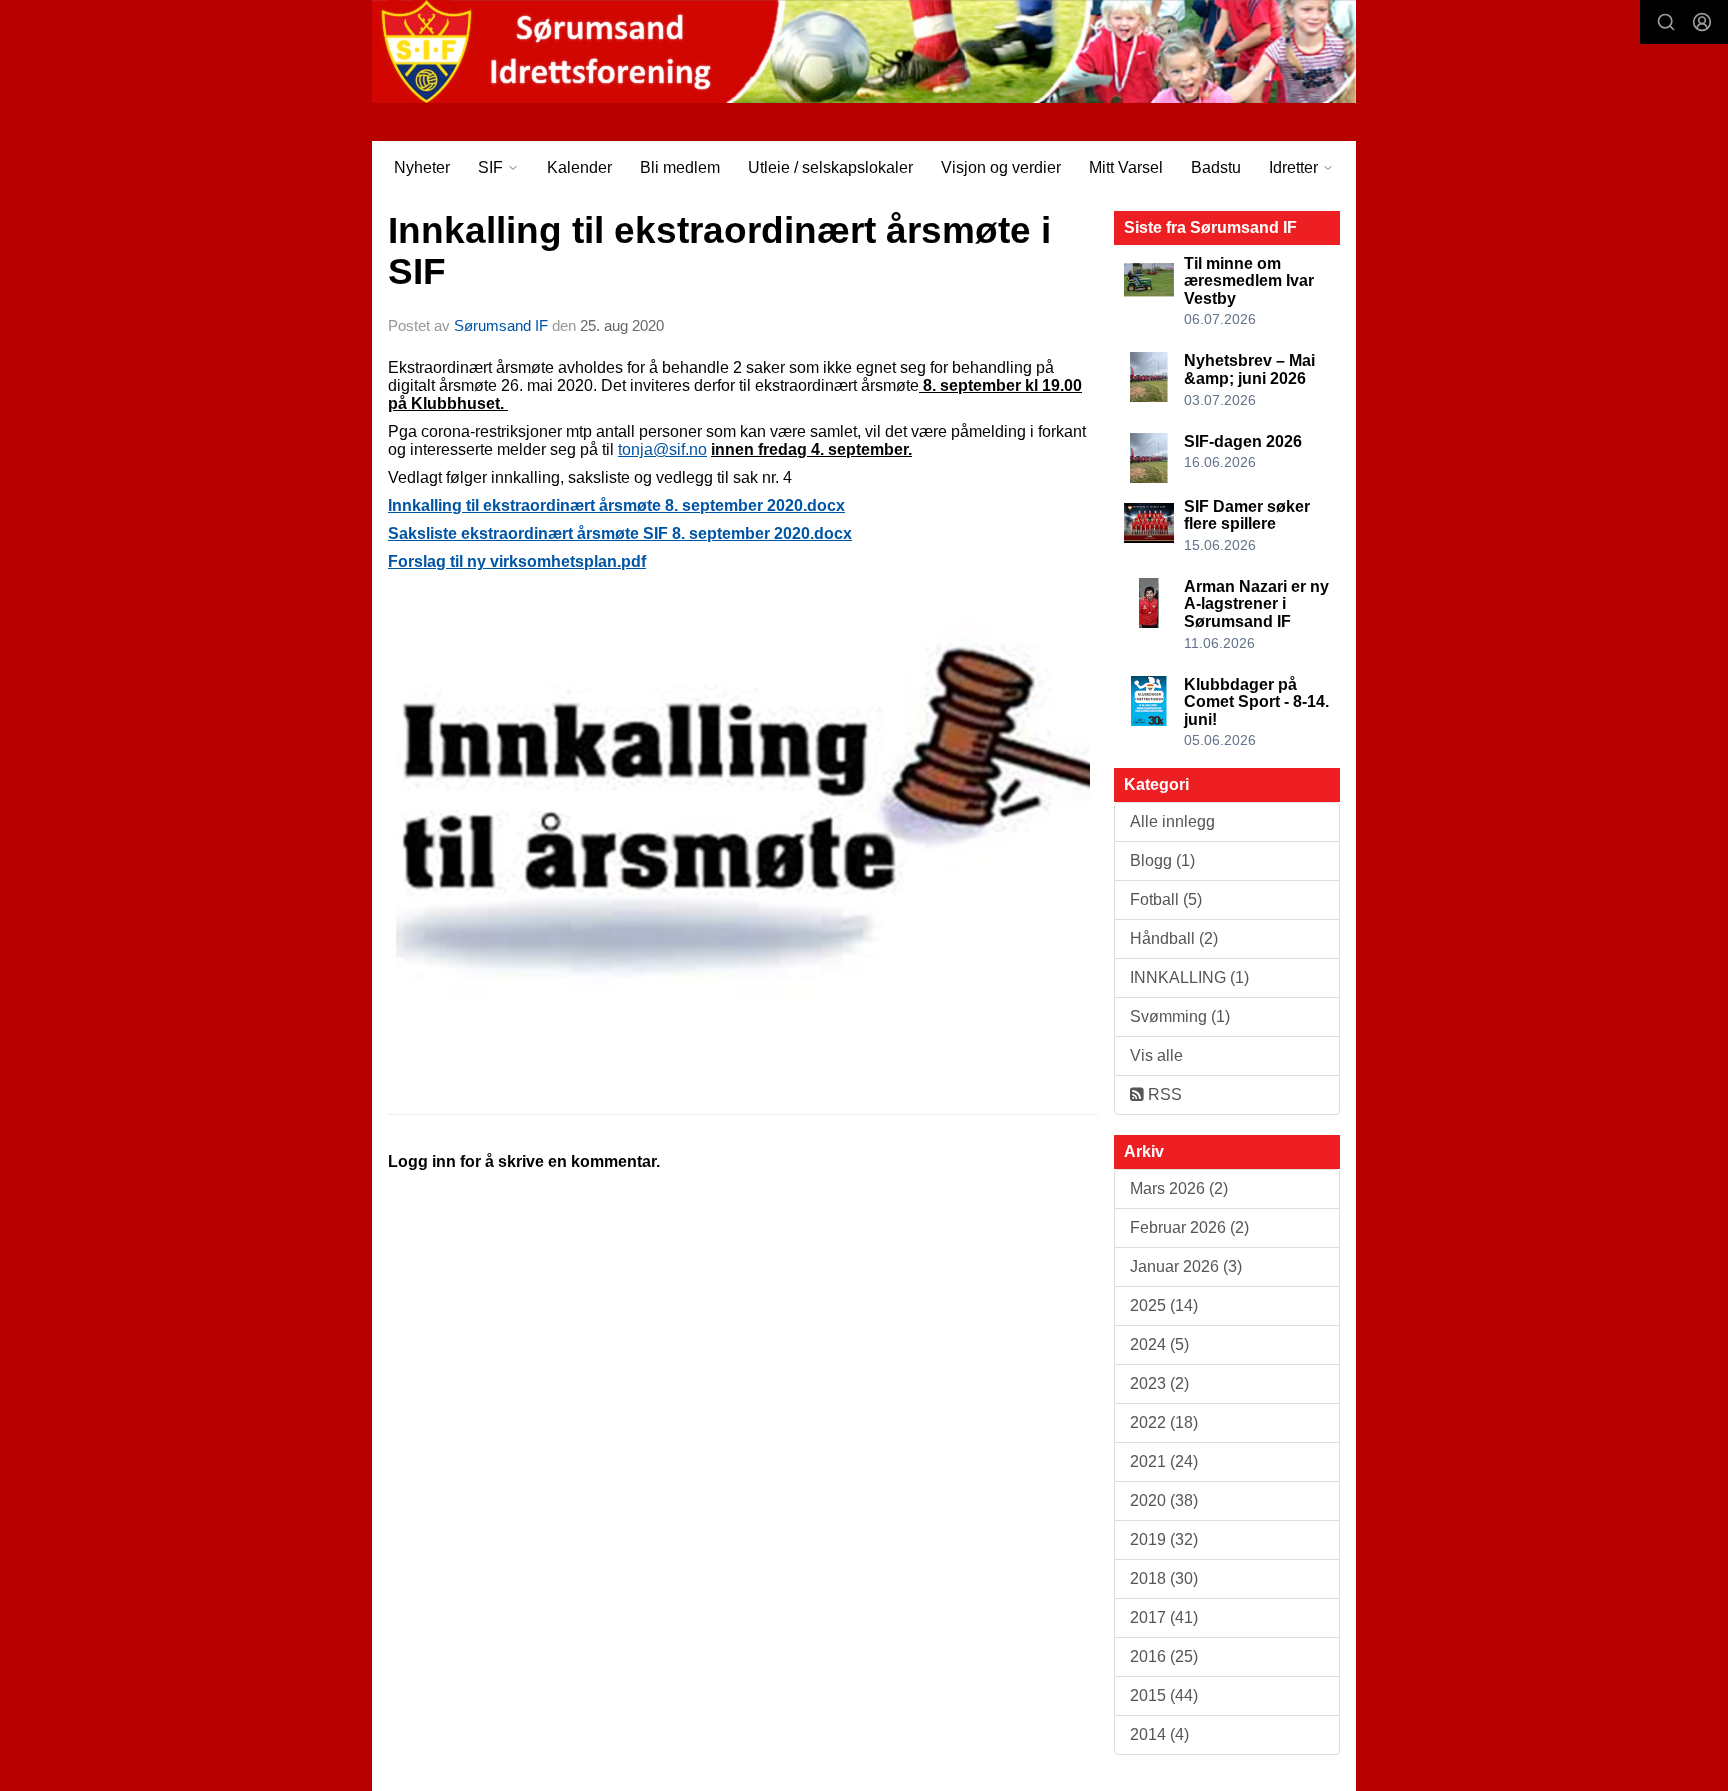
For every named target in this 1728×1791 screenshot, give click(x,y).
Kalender (579, 167)
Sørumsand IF (501, 325)
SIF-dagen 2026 (1243, 441)
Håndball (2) (1174, 938)
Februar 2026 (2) (1189, 1227)
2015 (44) (1164, 1695)
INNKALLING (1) (1189, 977)
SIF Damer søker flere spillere (1247, 515)
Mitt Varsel (1126, 167)
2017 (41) (1164, 1617)
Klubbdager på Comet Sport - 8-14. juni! (1256, 702)
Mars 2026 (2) (1179, 1188)
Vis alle (1156, 1055)
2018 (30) (1164, 1578)
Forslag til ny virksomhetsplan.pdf (517, 561)
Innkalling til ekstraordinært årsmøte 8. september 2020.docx (616, 505)
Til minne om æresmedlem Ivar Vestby (1249, 281)
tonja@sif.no (662, 449)
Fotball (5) (1166, 899)
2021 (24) (1164, 1461)
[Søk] (1666, 22)
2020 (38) (1164, 1500)
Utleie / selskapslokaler (830, 167)
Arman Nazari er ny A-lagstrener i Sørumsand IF (1256, 604)
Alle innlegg (1172, 821)
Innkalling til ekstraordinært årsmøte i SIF (719, 251)
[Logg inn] (1702, 22)
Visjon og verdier (1001, 167)
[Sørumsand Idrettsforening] (864, 51)
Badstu (1216, 167)
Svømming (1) (1180, 1016)
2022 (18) (1164, 1422)
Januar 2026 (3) (1186, 1266)
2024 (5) (1159, 1344)
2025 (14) (1164, 1305)
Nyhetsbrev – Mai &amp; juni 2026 (1249, 369)
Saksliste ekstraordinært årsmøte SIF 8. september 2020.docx (620, 533)
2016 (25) (1164, 1656)
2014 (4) (1159, 1734)
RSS (1163, 1094)
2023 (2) (1159, 1383)
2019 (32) (1164, 1539)
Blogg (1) (1162, 860)
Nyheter (422, 167)
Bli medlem (680, 167)
